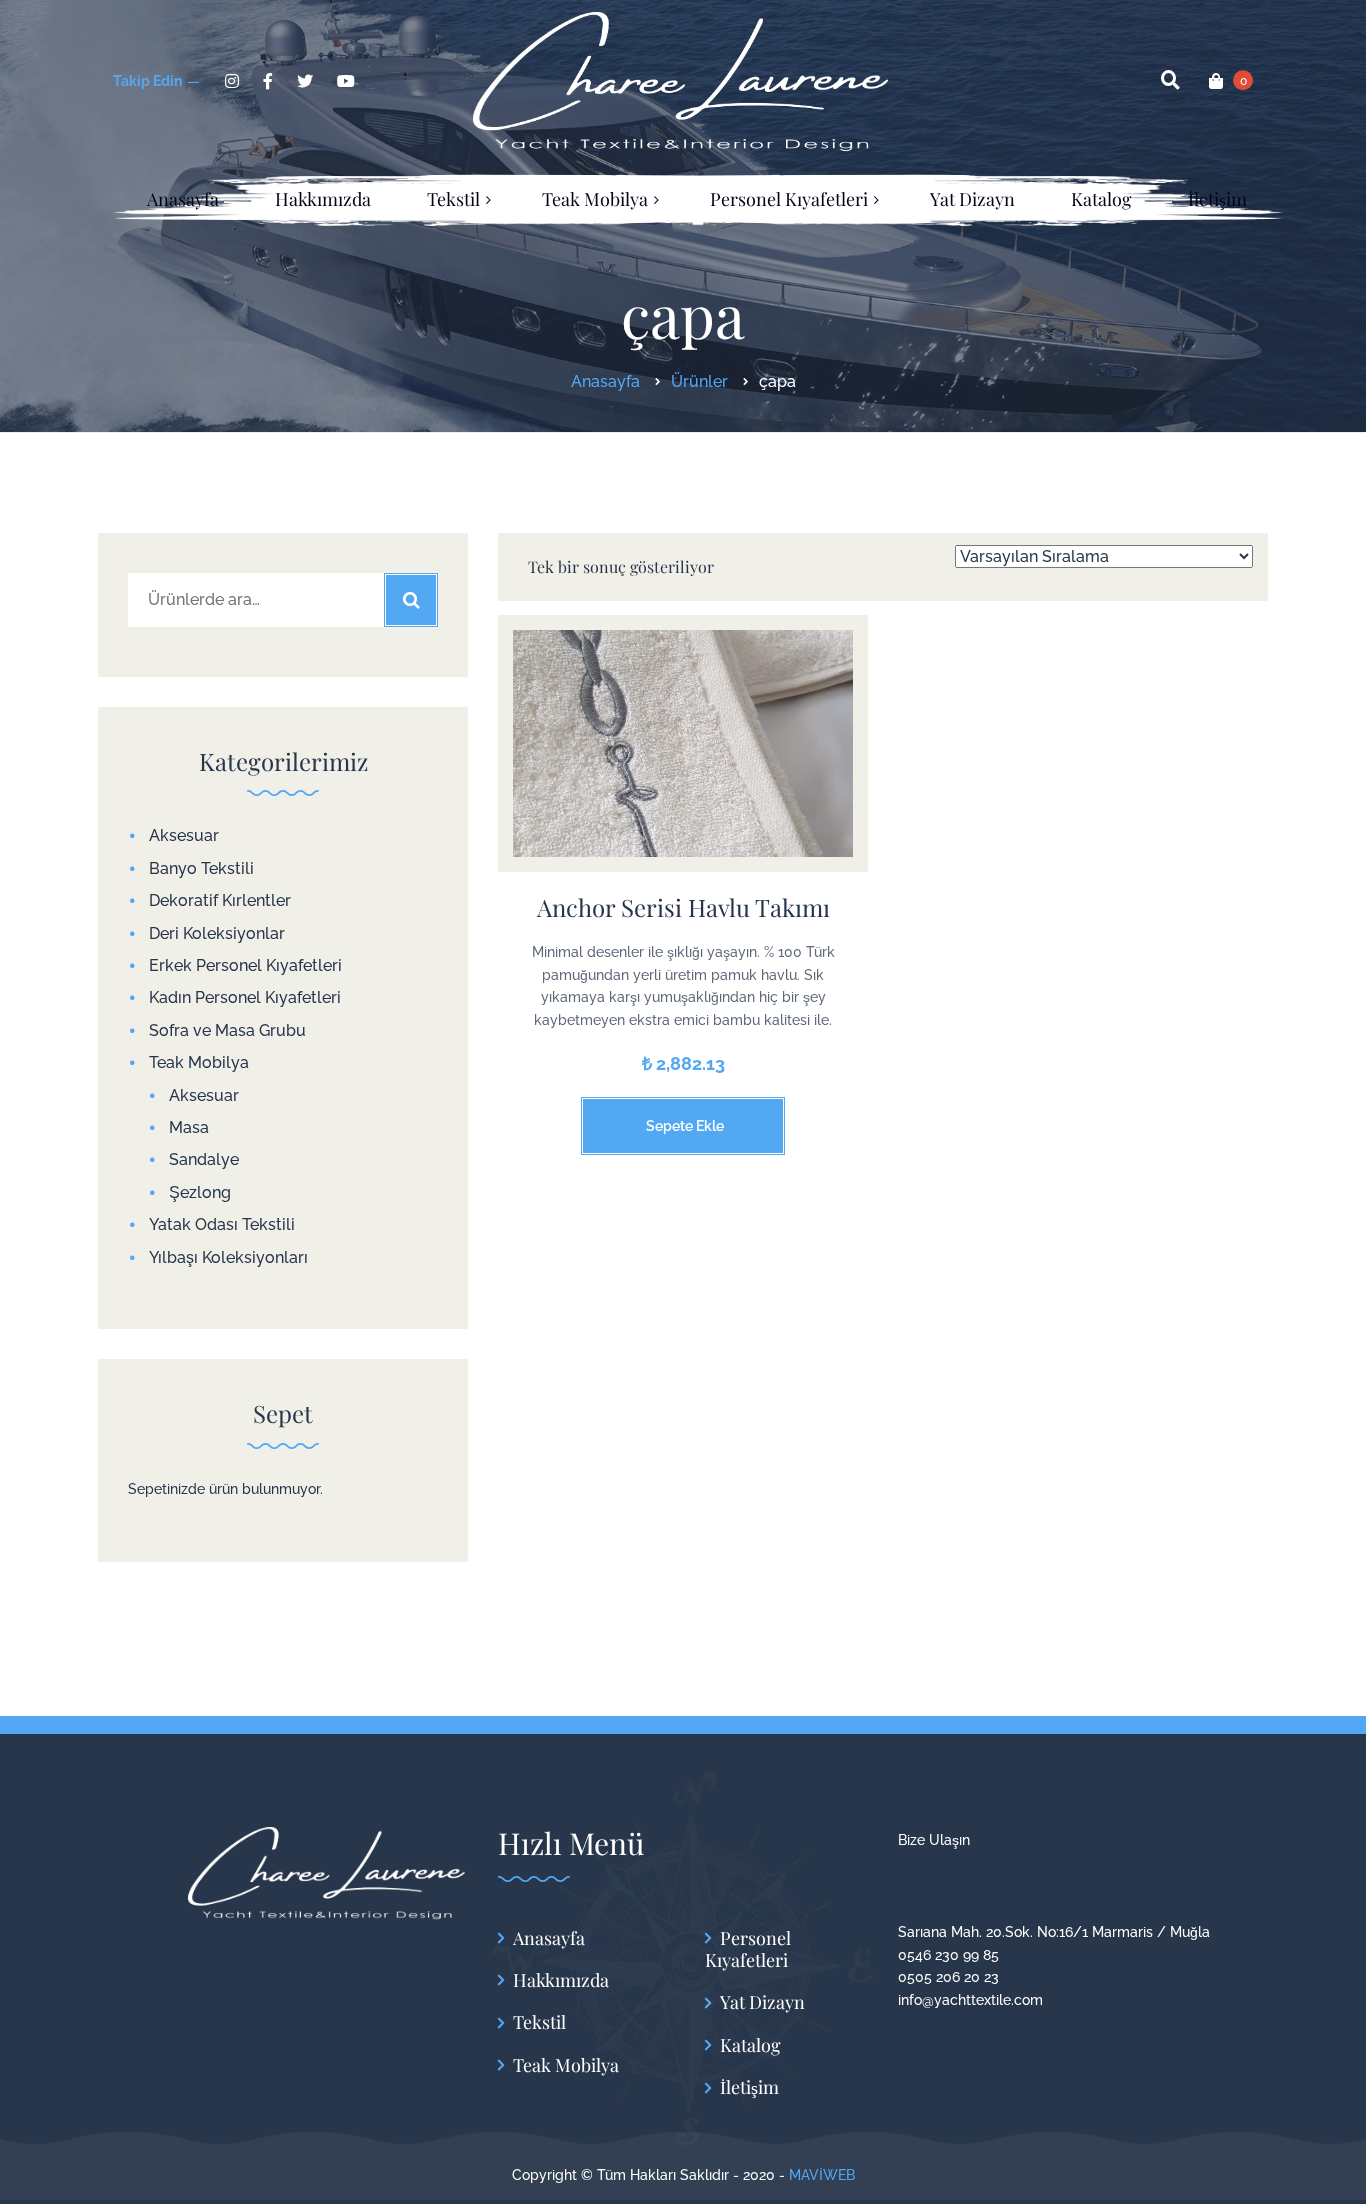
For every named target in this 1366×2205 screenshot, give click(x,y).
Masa (189, 1127)
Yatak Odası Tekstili (222, 1224)
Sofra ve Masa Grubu (227, 1030)
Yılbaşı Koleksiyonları (228, 1257)
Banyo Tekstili (201, 868)
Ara (411, 600)
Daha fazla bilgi (683, 759)
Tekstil (539, 2022)
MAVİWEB (822, 2175)
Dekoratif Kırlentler (220, 900)
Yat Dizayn (762, 2002)
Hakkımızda (561, 1980)
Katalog (750, 2045)
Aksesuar (184, 835)
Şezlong (200, 1192)
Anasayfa (549, 1938)
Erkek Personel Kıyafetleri (245, 965)
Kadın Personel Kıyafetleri (245, 997)
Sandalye (204, 1159)
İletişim (749, 2087)
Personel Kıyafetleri (748, 1949)
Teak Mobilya (199, 1062)
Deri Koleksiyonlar (217, 933)
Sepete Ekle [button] (685, 1126)
